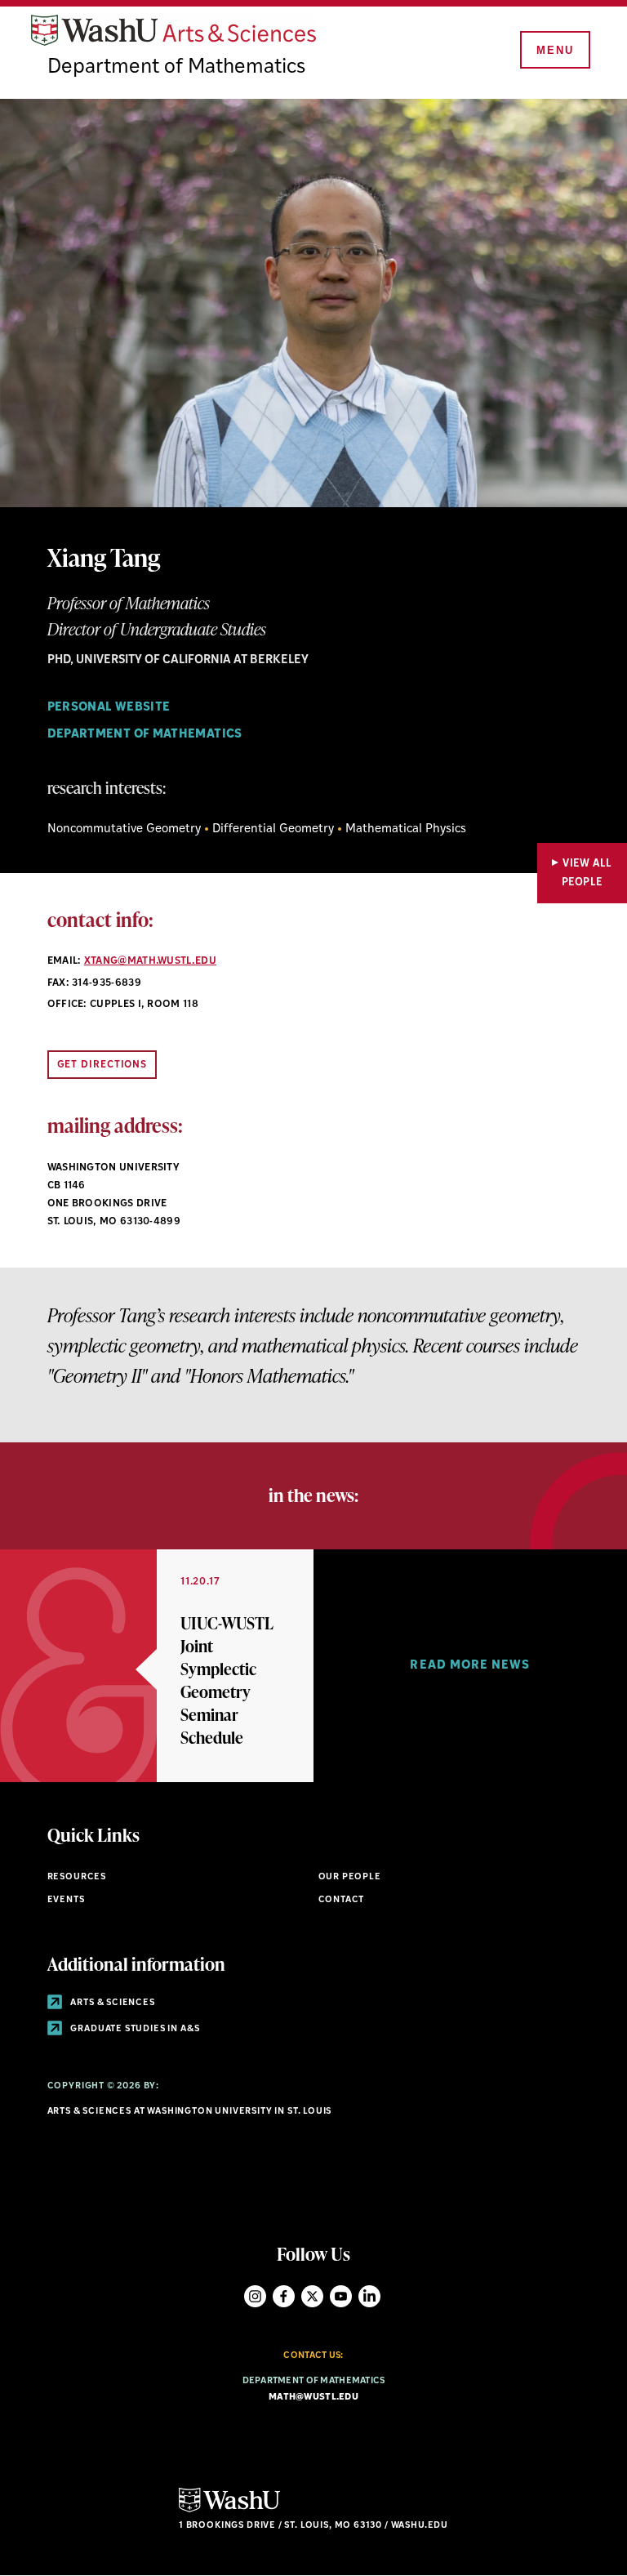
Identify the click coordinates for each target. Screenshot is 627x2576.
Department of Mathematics (176, 67)
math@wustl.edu (313, 2398)
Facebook (284, 2296)
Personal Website (109, 708)
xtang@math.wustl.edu (150, 961)
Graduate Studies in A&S (134, 2029)
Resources (77, 1877)
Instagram (255, 2296)
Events (66, 1900)
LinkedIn (369, 2296)
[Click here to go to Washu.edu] (229, 2510)
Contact (342, 1900)
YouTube (341, 2296)
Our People (350, 1877)
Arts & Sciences (112, 2003)
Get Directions (102, 1065)
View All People (587, 873)
